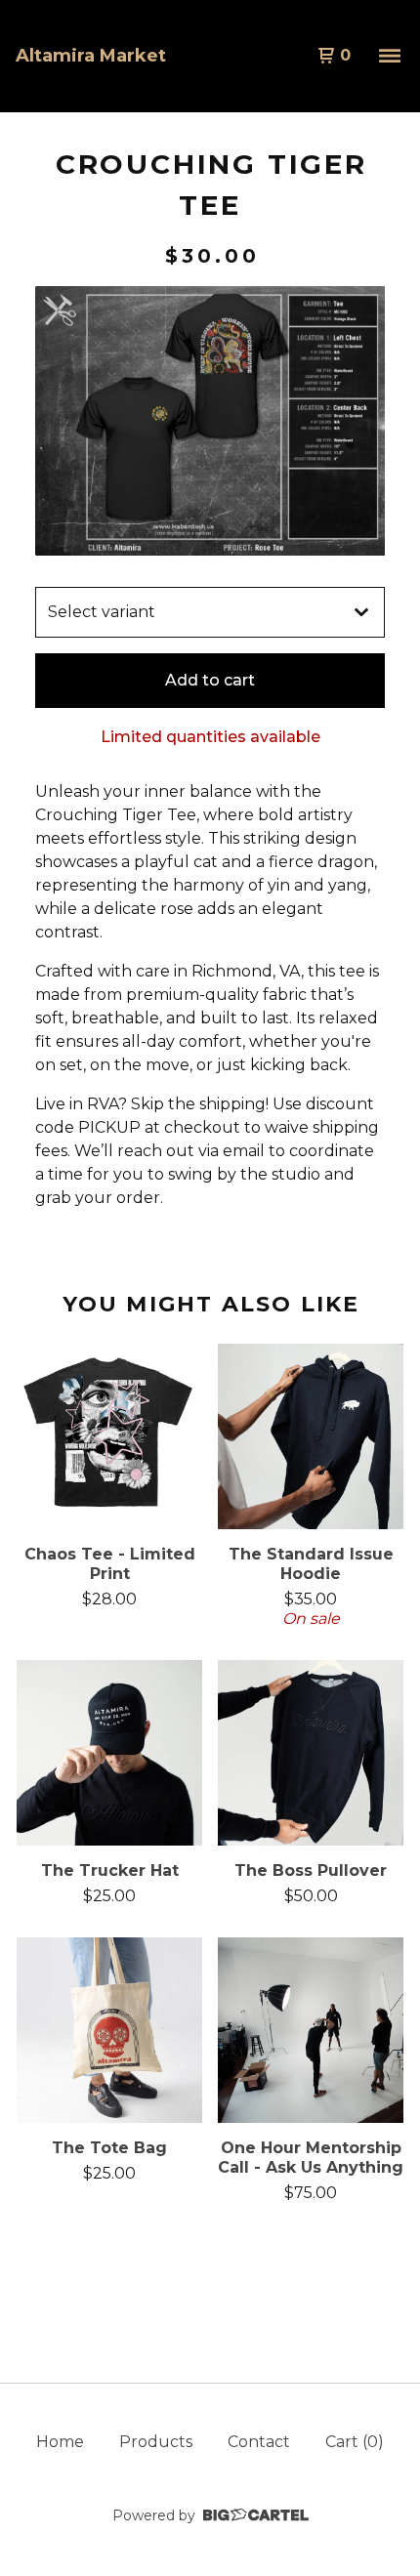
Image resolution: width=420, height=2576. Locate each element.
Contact (259, 2442)
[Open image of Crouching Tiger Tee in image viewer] (210, 421)
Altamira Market (91, 56)
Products (156, 2442)
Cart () (355, 2442)
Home (60, 2442)
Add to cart (210, 680)
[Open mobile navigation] (390, 56)
